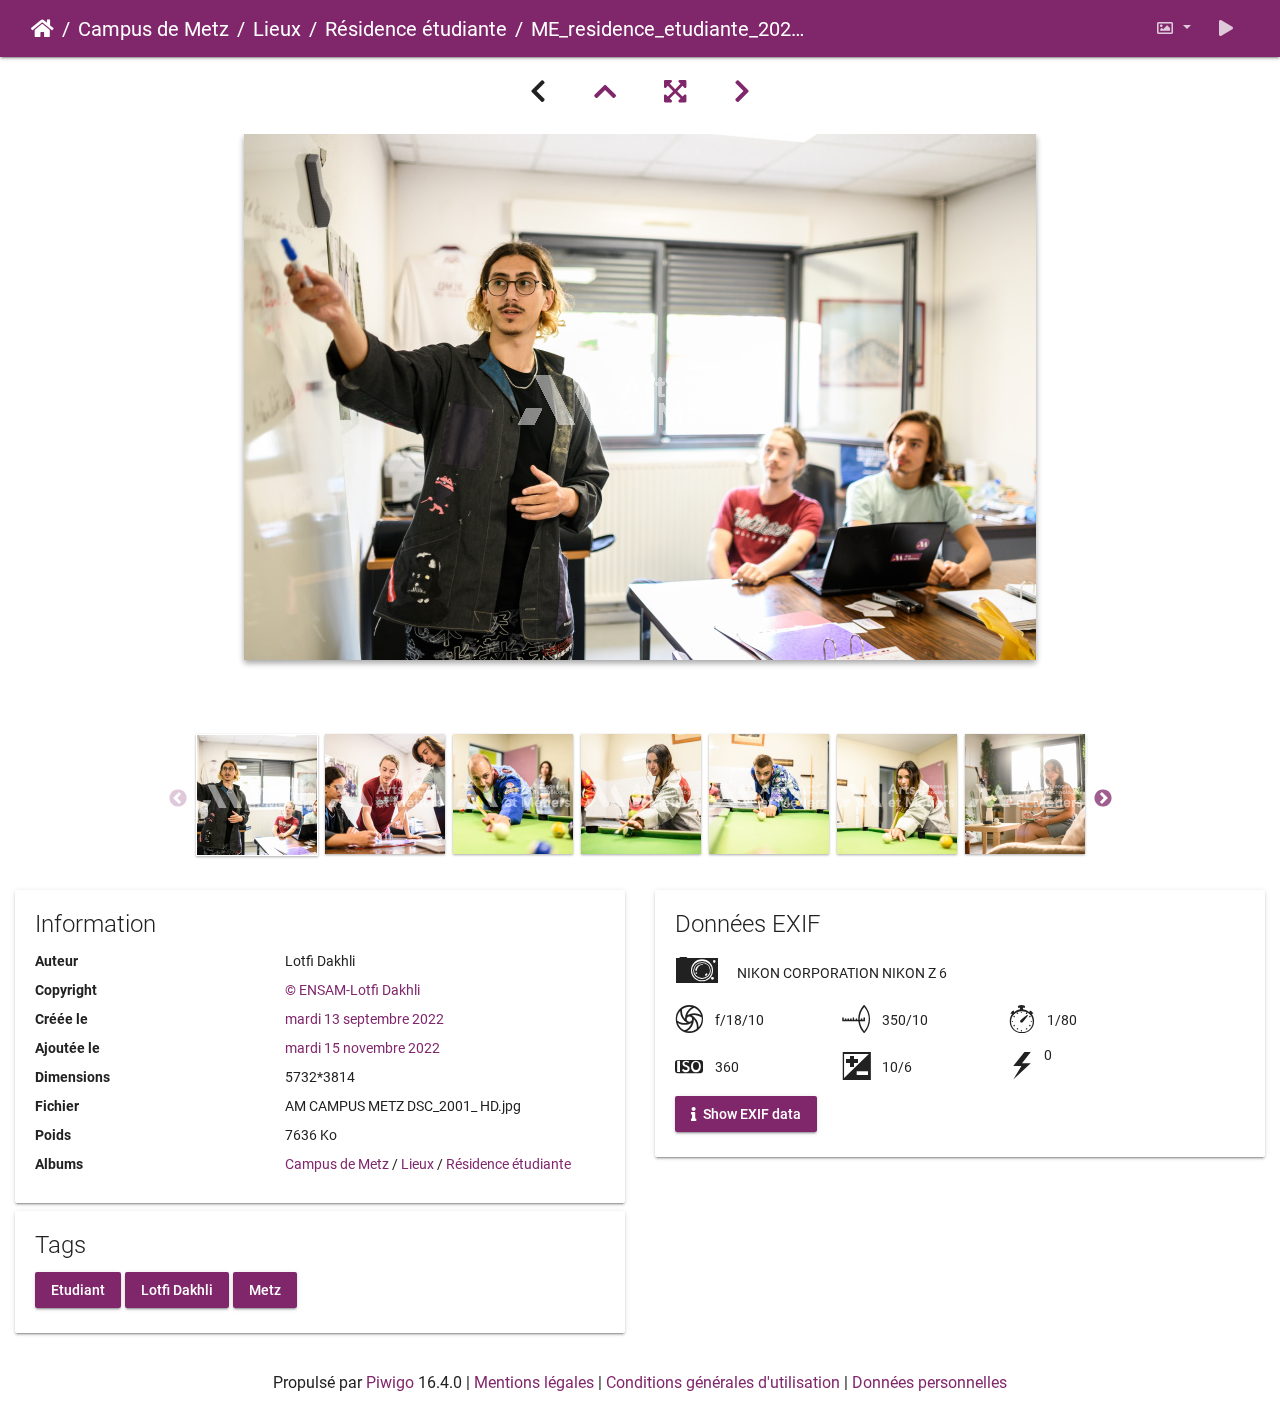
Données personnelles (929, 1382)
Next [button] (1103, 799)
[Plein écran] (675, 92)
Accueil (42, 29)
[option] (257, 795)
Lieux (277, 29)
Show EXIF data (750, 1114)
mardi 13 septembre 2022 (364, 1019)
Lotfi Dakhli (177, 1289)
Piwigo (390, 1382)
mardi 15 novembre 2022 (362, 1048)
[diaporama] (1226, 28)
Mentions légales (534, 1382)
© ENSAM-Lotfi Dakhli (352, 990)
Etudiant (78, 1289)
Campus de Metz (153, 29)
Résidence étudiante (416, 29)
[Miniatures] (605, 92)
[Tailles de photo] (1173, 28)
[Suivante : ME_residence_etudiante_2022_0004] (742, 92)
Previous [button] (178, 799)
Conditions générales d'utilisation (723, 1382)
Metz (265, 1289)
